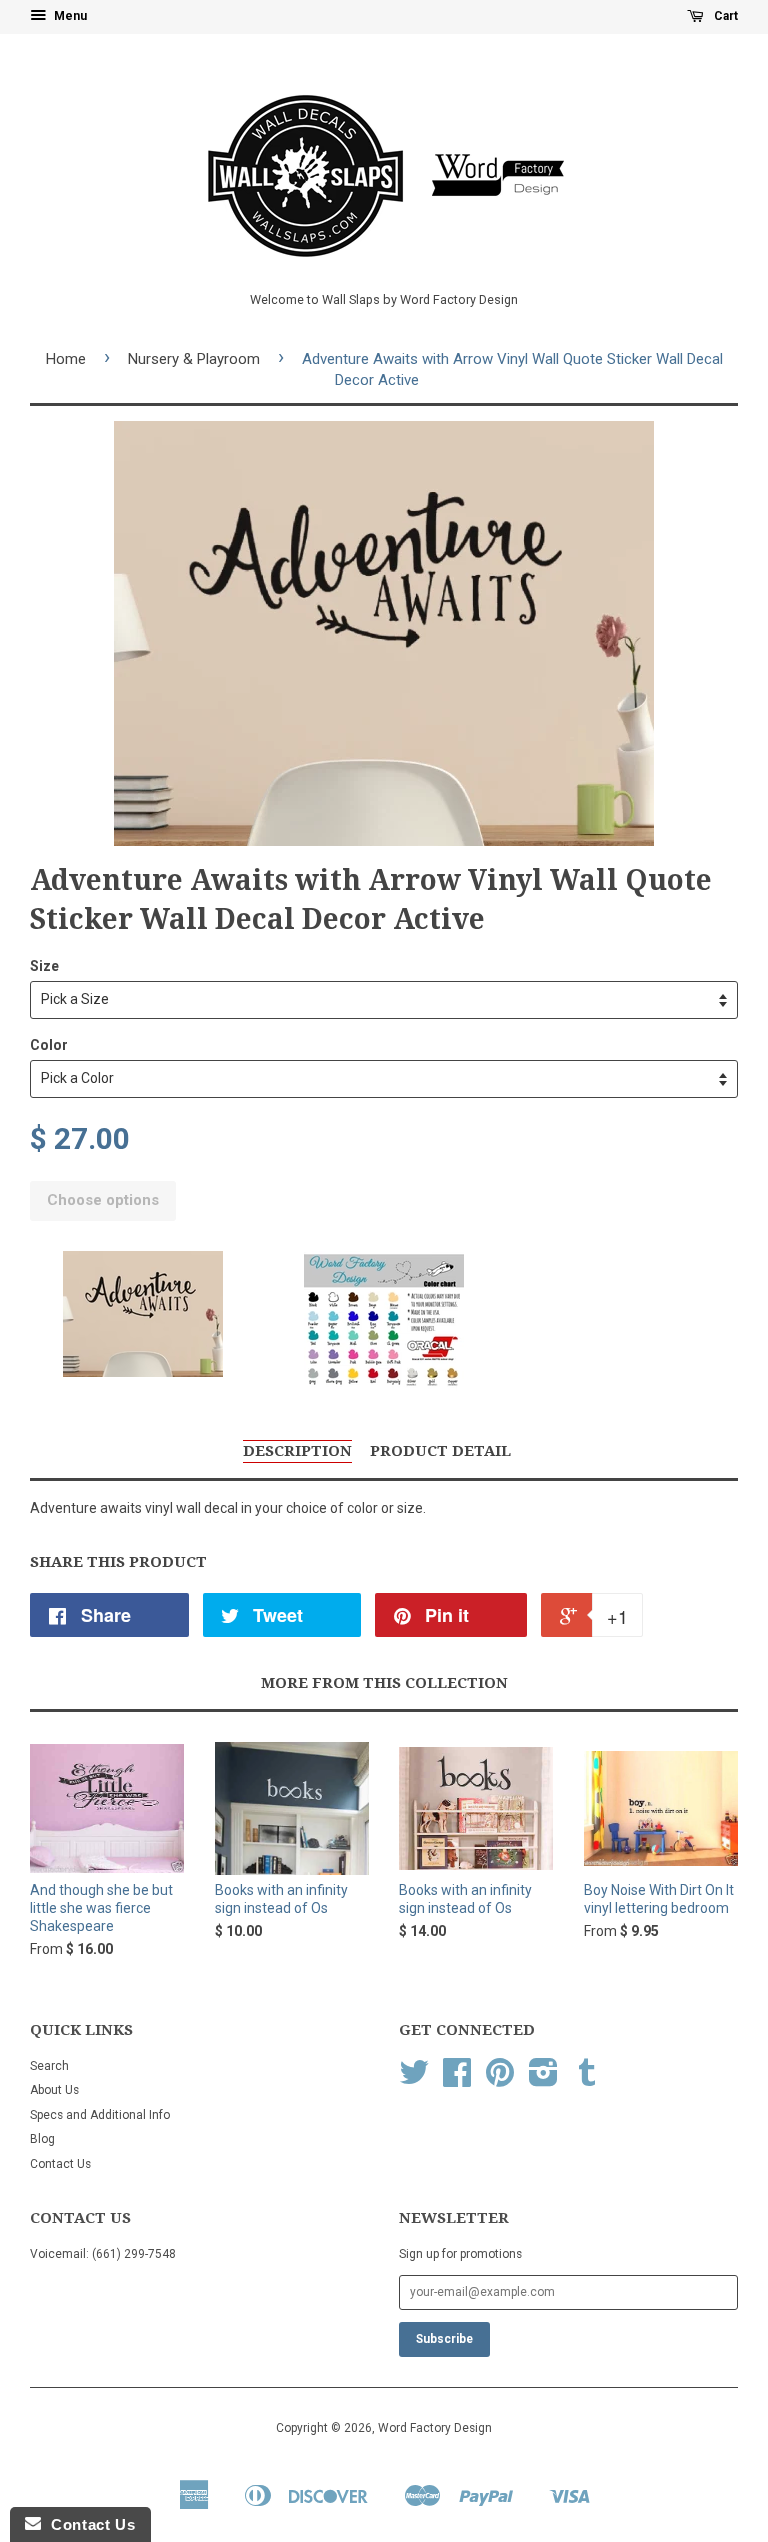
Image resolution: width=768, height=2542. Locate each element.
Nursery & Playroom (194, 359)
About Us (54, 2090)
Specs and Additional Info (100, 2115)
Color (49, 1045)
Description (297, 1451)
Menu (69, 16)
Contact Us (60, 2164)
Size (44, 966)
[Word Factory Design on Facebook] (457, 2080)
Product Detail (440, 1451)
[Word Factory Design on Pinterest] (500, 2080)
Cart (724, 16)
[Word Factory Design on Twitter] (414, 2080)
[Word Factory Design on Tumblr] (587, 2080)
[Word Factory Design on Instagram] (543, 2080)
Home (66, 359)
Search (49, 2066)
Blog (42, 2139)
